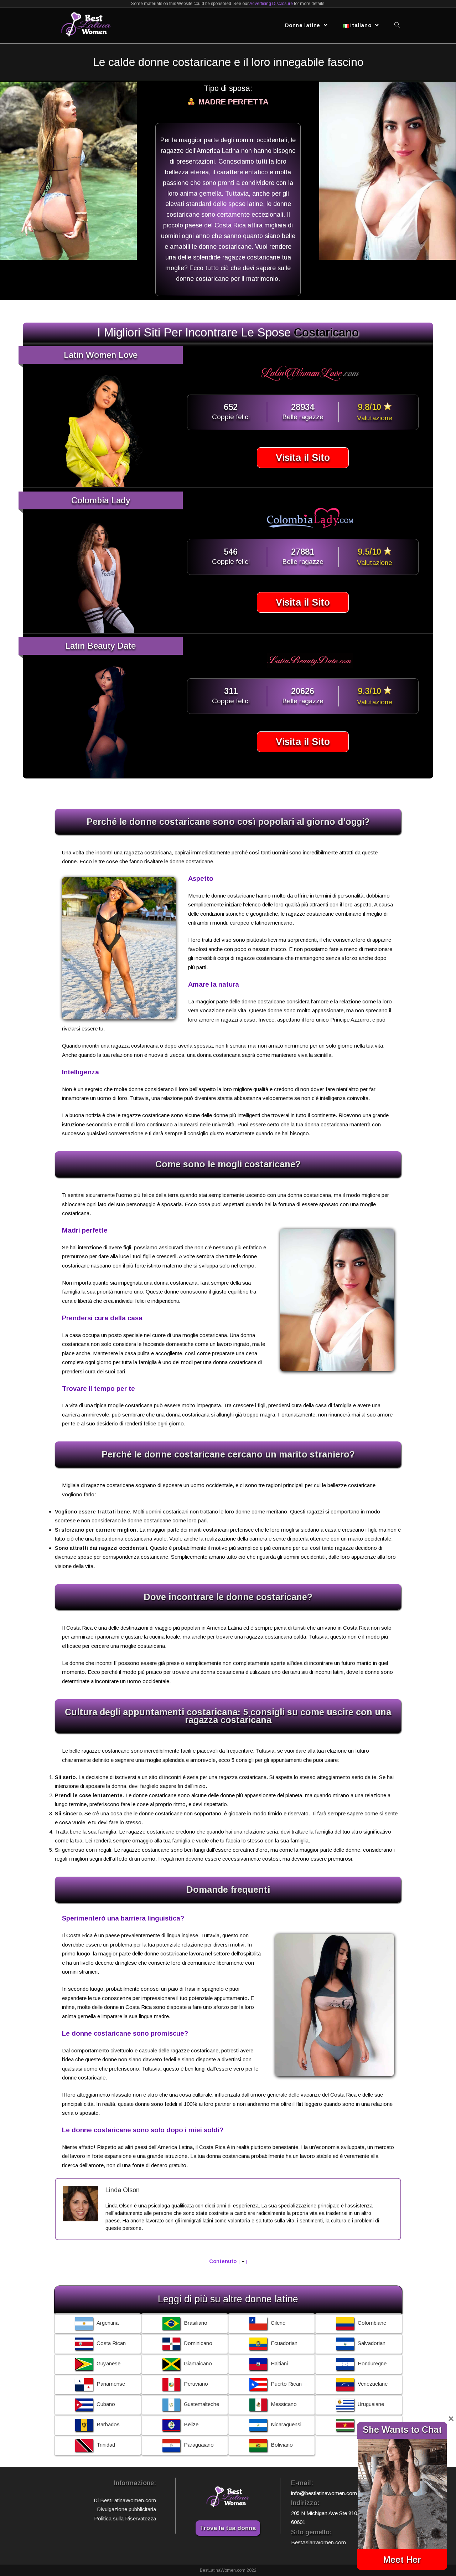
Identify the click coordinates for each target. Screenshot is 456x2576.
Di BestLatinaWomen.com (125, 2500)
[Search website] (397, 25)
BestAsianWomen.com (318, 2542)
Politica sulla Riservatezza (125, 2518)
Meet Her (402, 2560)
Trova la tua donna (228, 2528)
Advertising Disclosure (271, 4)
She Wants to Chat (402, 2430)
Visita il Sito (303, 458)
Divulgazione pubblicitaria (126, 2509)
